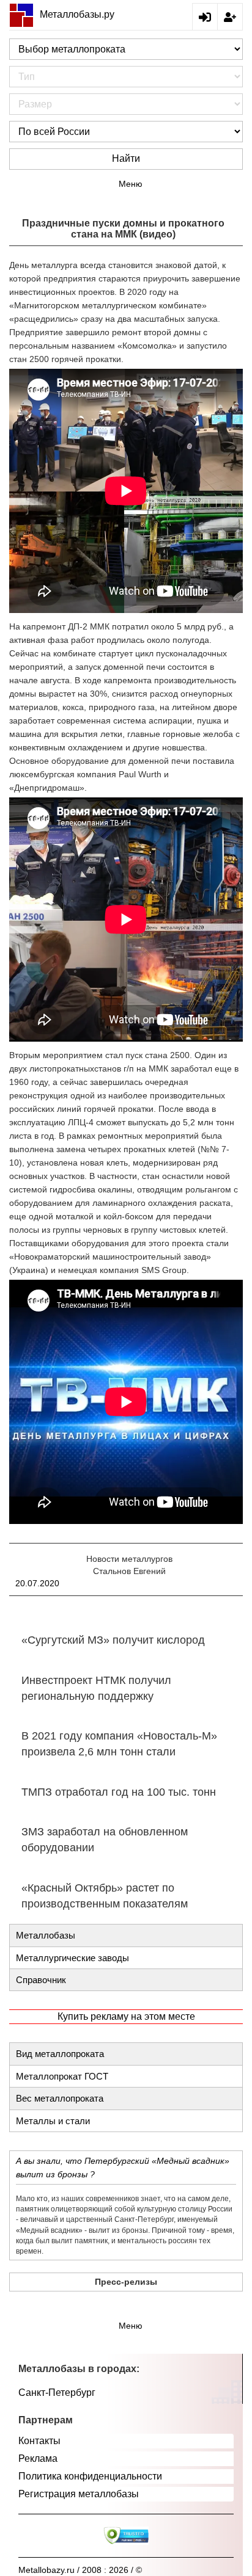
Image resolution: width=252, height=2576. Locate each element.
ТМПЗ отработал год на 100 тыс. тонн (119, 1792)
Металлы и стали (53, 2121)
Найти (126, 158)
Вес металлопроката (60, 2098)
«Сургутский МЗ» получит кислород (113, 1640)
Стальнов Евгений (129, 1571)
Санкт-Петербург (57, 2393)
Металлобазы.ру (77, 14)
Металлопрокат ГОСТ (62, 2076)
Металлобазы (46, 1935)
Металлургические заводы (72, 1958)
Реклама (38, 2458)
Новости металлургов (129, 1559)
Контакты (39, 2441)
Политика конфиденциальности (90, 2476)
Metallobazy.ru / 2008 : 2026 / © (80, 2570)
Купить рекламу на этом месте (126, 2016)
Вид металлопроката (60, 2054)
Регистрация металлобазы (79, 2494)
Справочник (41, 1980)
